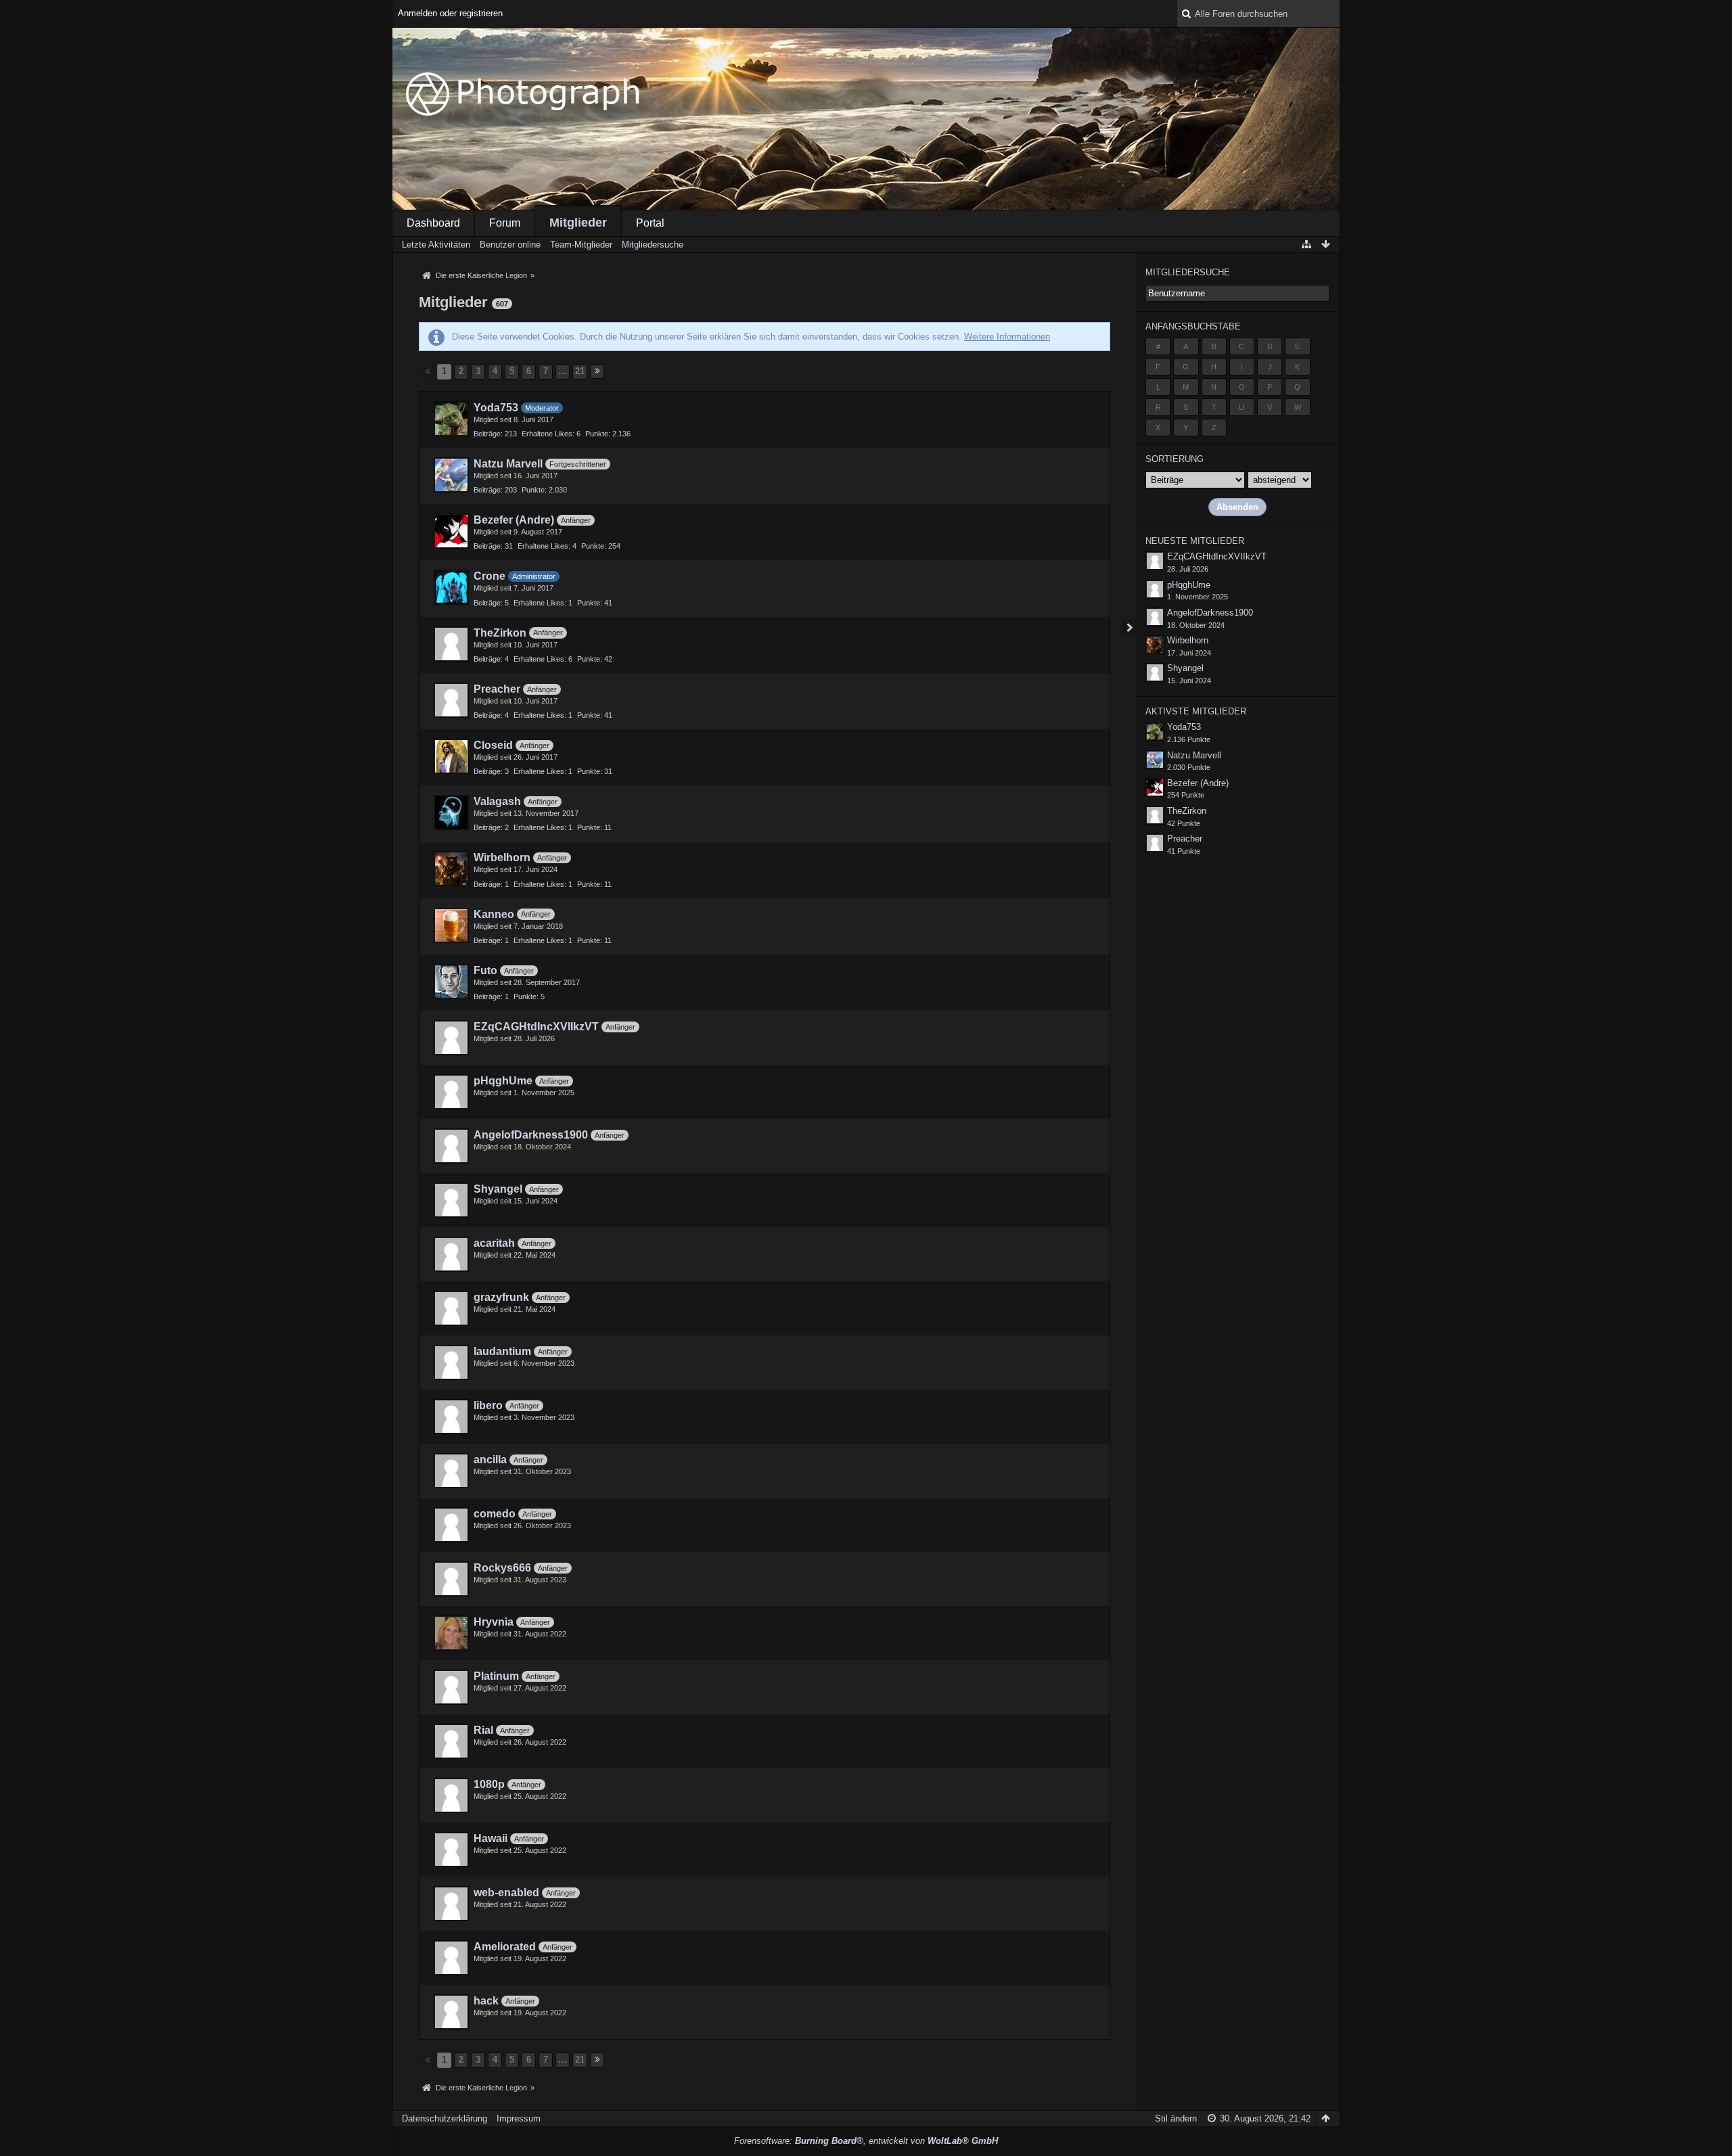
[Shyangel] (451, 1200)
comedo (495, 1514)
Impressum (519, 2118)
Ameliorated (505, 1947)
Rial (483, 1730)
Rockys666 (502, 1568)
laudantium (502, 1351)
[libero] (451, 1417)
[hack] (451, 2012)
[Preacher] (451, 700)
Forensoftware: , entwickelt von (866, 2141)
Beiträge (487, 434)
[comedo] (451, 1525)
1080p (489, 1784)
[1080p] (451, 1795)
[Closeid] (451, 756)
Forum (505, 223)
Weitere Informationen (1007, 337)
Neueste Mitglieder (1195, 541)
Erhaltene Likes (547, 434)
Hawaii (491, 1838)
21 (580, 371)
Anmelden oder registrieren (450, 13)
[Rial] (451, 1741)
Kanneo (494, 914)
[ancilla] (451, 1471)
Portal (650, 223)
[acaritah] (451, 1254)
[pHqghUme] (451, 1092)
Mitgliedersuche (1188, 272)
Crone (489, 576)
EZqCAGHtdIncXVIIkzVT (536, 1027)
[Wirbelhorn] (451, 869)
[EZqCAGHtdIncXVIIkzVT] (451, 1038)
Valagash (497, 801)
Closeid (493, 745)
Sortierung (1175, 459)
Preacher (497, 689)
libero (488, 1405)
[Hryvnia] (451, 1633)
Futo (485, 970)
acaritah (494, 1243)
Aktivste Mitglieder (1196, 711)
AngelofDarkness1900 (531, 1135)
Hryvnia (494, 1622)
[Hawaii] (451, 1850)
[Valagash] (451, 812)
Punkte (597, 434)
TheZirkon (500, 633)
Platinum (496, 1676)
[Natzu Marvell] (451, 475)
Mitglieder (578, 223)
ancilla (490, 1460)
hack (486, 2001)
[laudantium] (451, 1362)
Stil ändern (1176, 2118)
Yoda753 (496, 408)
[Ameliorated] (451, 1958)
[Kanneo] (451, 925)
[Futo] (451, 982)
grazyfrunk (501, 1297)
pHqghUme (503, 1081)
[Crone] (451, 587)
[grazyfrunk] (451, 1308)
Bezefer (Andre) (514, 520)
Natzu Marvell (508, 464)
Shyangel (498, 1189)
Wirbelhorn (502, 857)
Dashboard (433, 223)
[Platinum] (451, 1687)
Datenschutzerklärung (445, 2118)
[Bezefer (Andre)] (451, 531)
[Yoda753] (451, 419)
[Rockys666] (451, 1579)
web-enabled (506, 1893)
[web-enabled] (451, 1904)
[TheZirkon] (451, 644)
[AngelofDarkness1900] (451, 1146)
